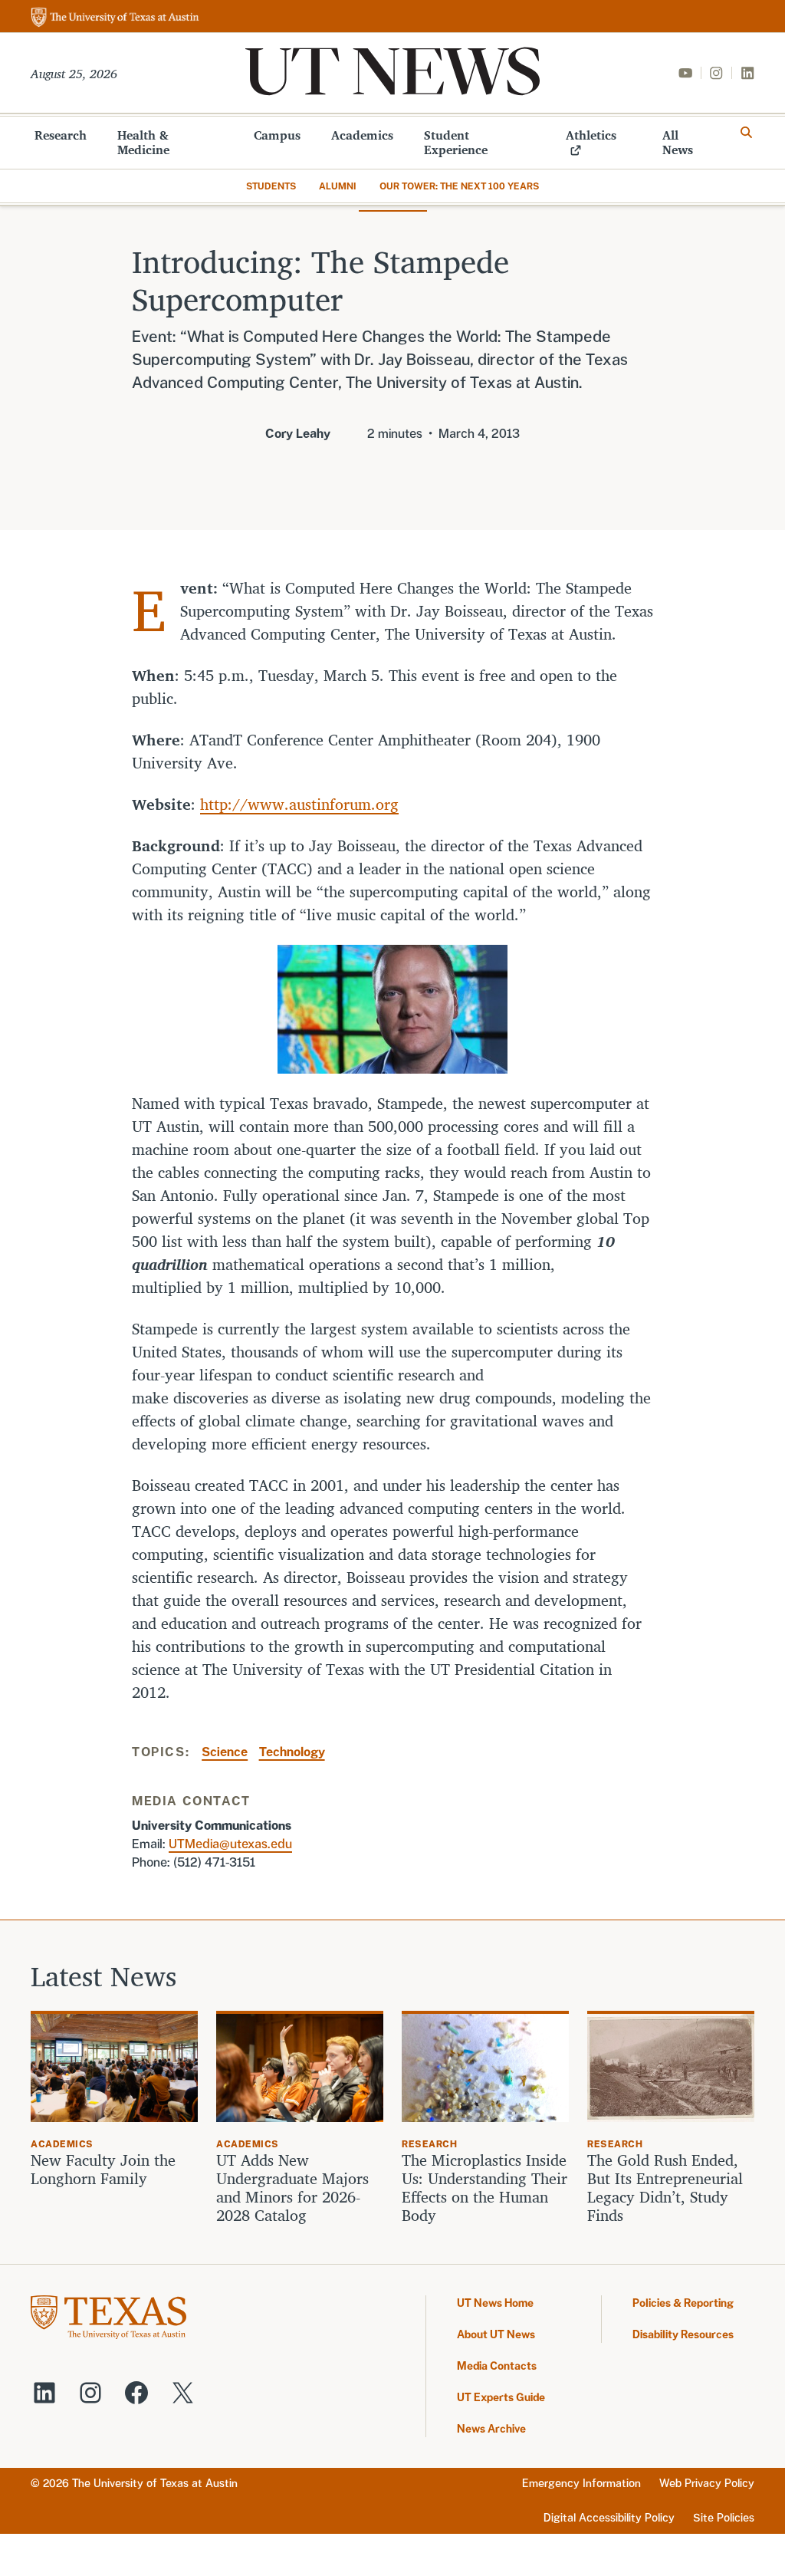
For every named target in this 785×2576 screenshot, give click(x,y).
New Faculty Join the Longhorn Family (103, 2170)
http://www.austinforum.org (299, 804)
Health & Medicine (143, 142)
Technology (292, 1752)
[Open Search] (747, 133)
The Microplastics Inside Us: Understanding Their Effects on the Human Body (484, 2188)
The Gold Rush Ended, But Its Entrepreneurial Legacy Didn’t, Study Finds (665, 2188)
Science (225, 1752)
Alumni (338, 186)
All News (678, 142)
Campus (277, 135)
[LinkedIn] (747, 73)
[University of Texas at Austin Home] (115, 18)
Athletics (591, 135)
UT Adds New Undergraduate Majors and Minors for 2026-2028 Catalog (292, 2188)
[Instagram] (716, 73)
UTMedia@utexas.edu (230, 1844)
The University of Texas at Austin (155, 2483)
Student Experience (456, 142)
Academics (362, 135)
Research (61, 135)
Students (271, 186)
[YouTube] (685, 73)
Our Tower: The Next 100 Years (459, 186)
